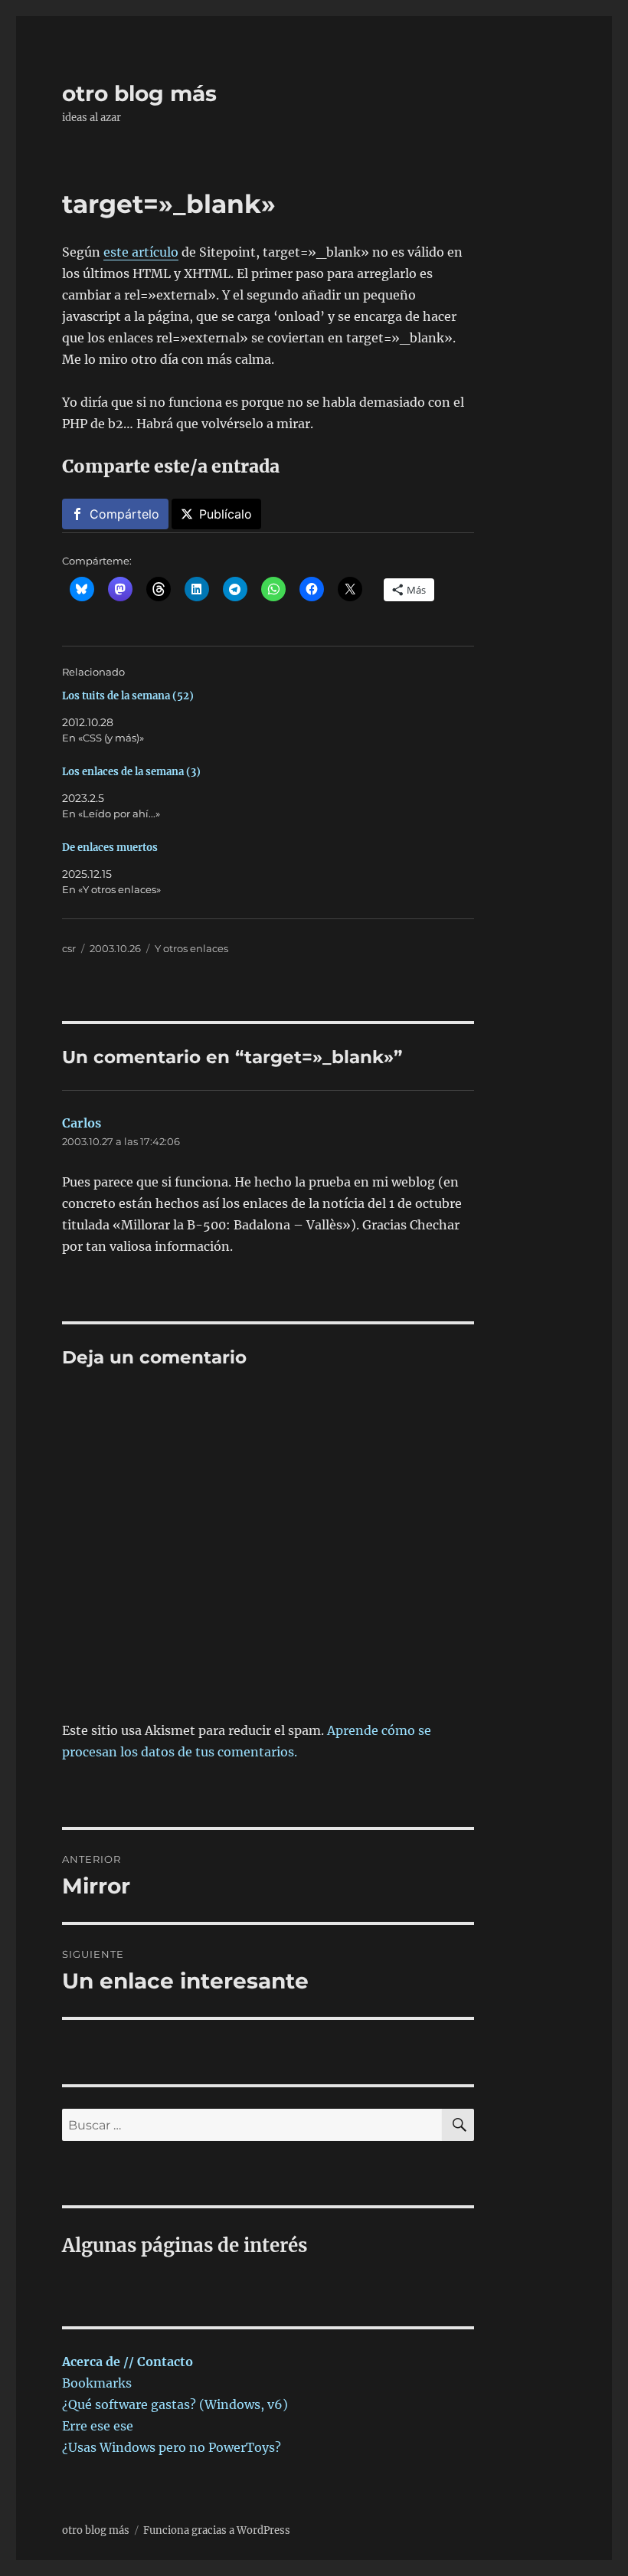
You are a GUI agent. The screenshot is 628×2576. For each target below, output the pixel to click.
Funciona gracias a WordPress (217, 2530)
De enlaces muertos (110, 848)
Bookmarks (97, 2383)
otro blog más (139, 93)
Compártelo (124, 514)
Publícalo (226, 514)
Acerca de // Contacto (128, 2362)
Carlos (82, 1123)
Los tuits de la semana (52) (128, 696)
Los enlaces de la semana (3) (131, 772)
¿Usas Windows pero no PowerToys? (172, 2447)
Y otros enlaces (191, 948)
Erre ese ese (98, 2426)
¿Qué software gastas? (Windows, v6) (175, 2404)
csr (69, 948)
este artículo (141, 252)
